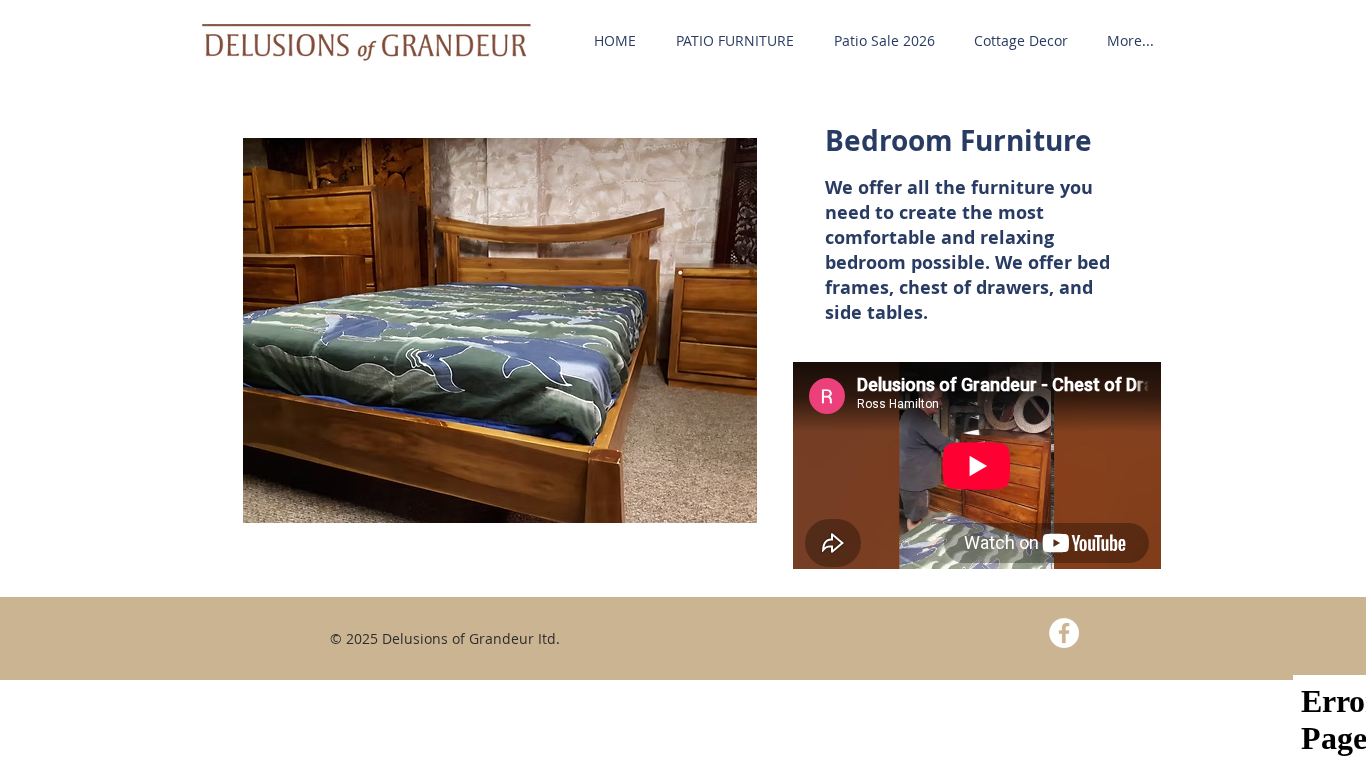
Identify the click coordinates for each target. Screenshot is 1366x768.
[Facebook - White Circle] (1064, 633)
